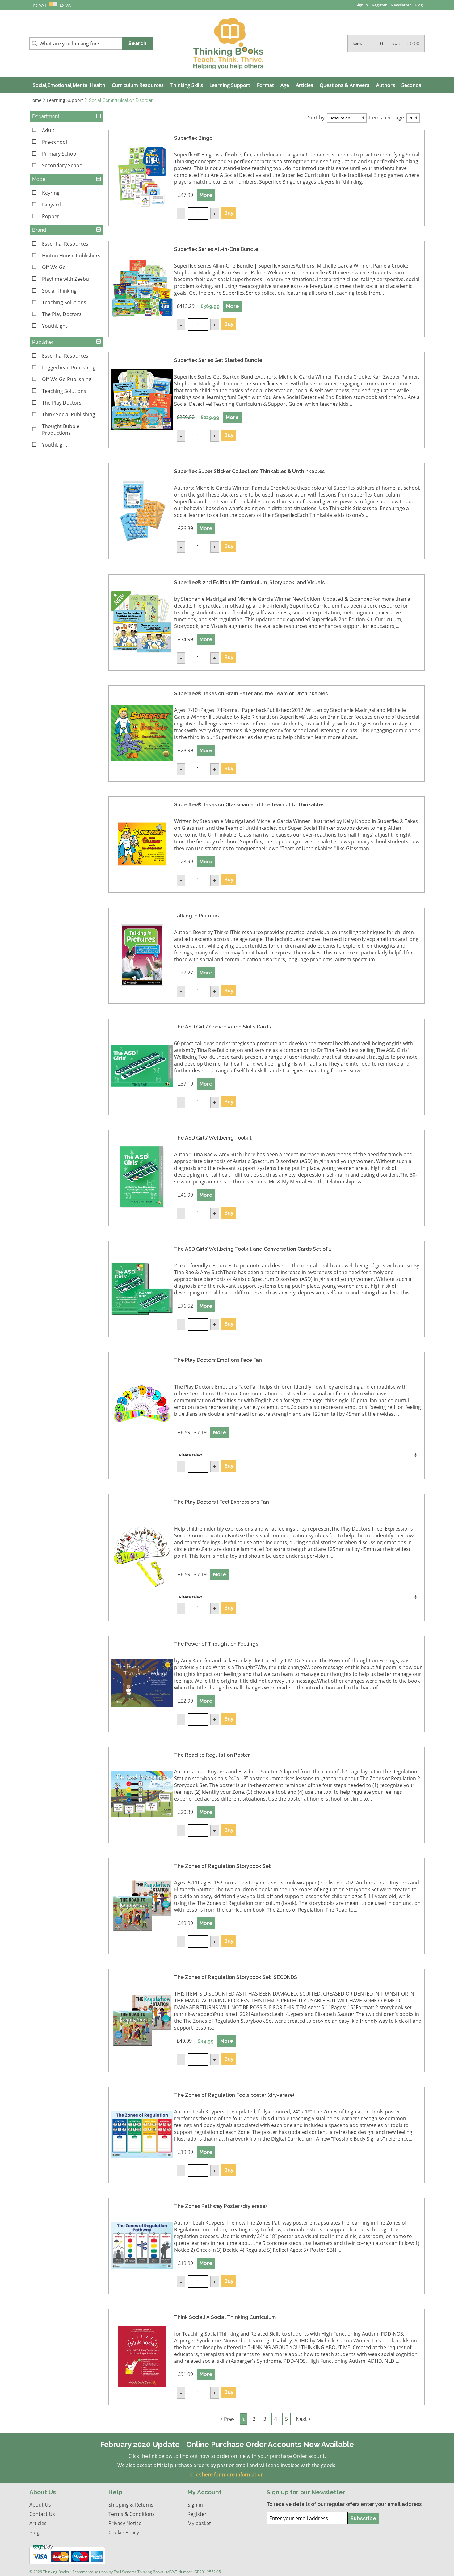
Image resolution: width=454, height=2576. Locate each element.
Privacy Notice (125, 2523)
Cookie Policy (124, 2532)
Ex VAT (66, 5)
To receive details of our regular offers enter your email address (344, 2504)
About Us (40, 2505)
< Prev (227, 2419)
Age (285, 85)
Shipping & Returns (131, 2505)
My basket (199, 2523)
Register (379, 5)
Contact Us (42, 2514)
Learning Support (230, 85)
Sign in (362, 5)
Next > (303, 2419)
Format (265, 85)
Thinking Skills (187, 85)
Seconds (411, 85)
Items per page (387, 118)
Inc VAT (39, 5)
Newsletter (401, 5)
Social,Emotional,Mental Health (69, 85)
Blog (419, 5)
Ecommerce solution (90, 2572)
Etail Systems (125, 2572)
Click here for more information (227, 2474)
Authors (386, 85)
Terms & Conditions (132, 2514)
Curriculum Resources (138, 85)
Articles (305, 85)
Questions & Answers (345, 85)
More (206, 195)
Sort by (316, 118)
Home (35, 100)
